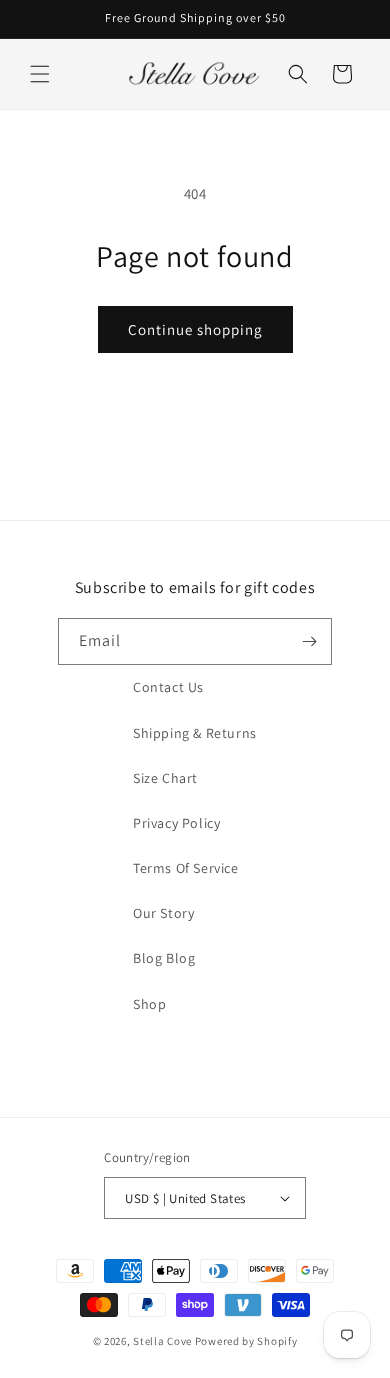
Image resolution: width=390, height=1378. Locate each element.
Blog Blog (164, 958)
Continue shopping (195, 329)
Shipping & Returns (195, 733)
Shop (149, 1004)
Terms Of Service (186, 868)
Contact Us (168, 687)
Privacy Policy (176, 823)
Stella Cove (162, 1341)
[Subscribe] (309, 641)
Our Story (163, 913)
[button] (40, 74)
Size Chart (165, 778)
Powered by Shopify (246, 1341)
